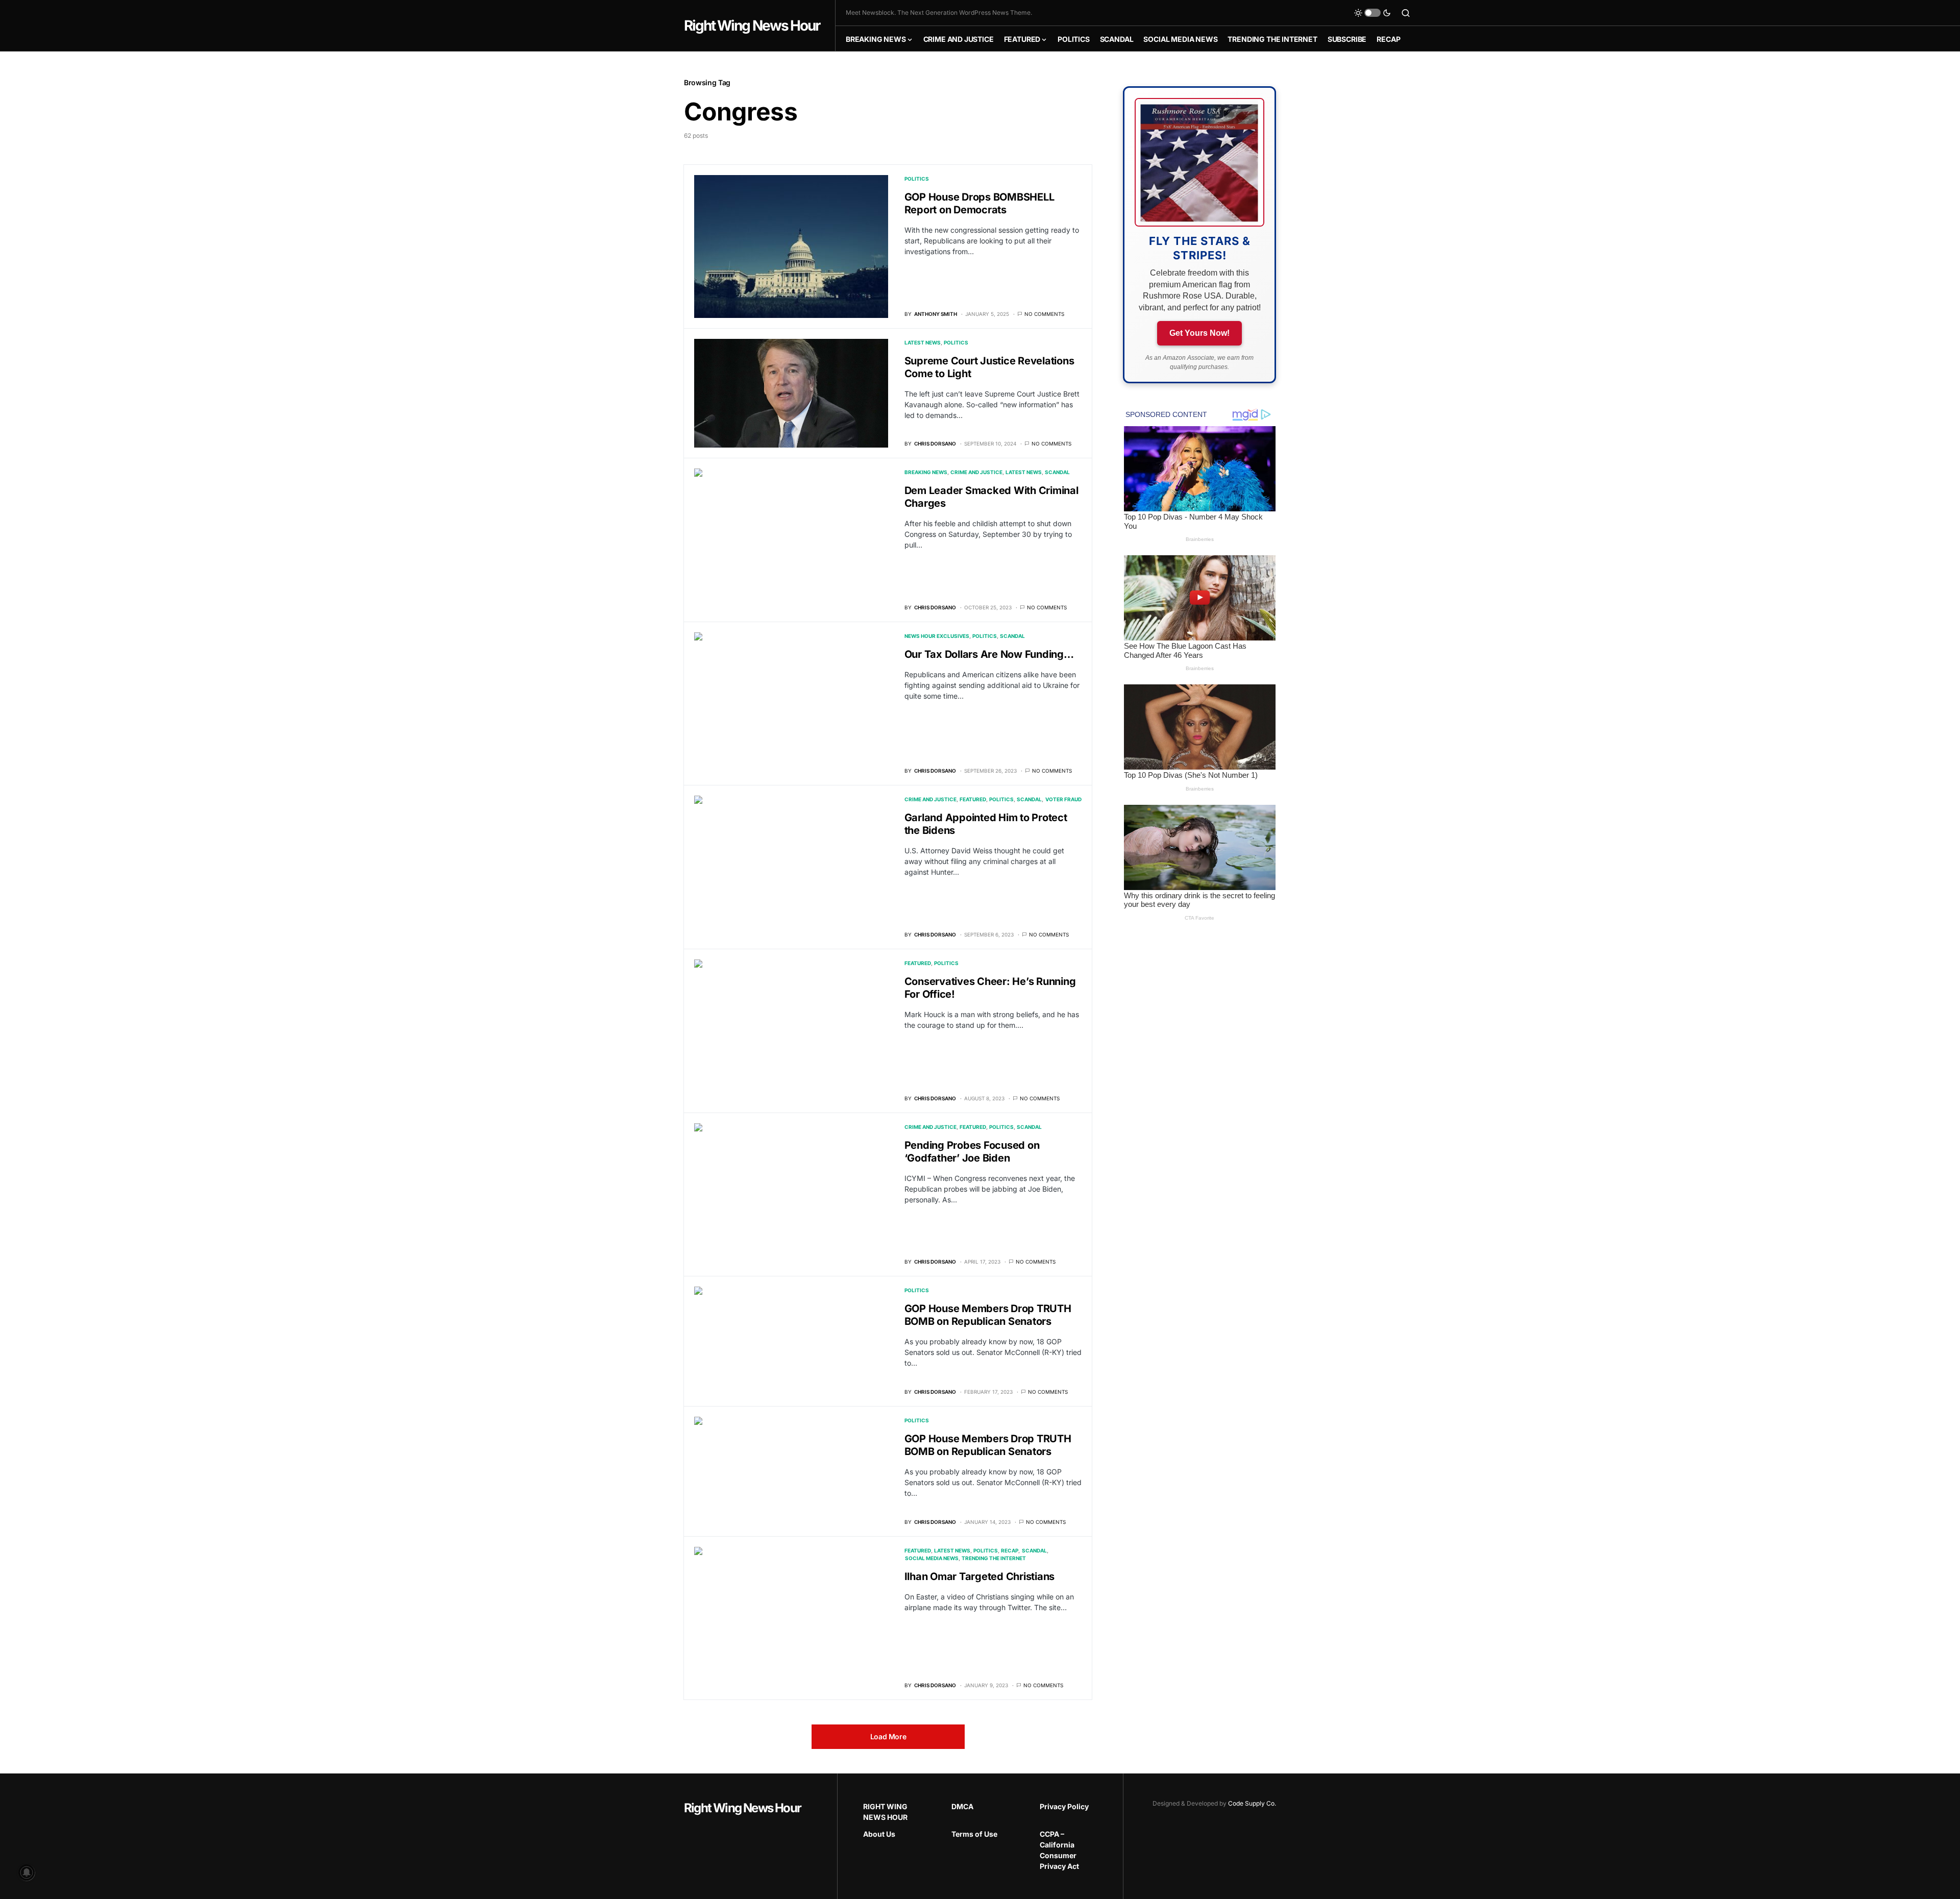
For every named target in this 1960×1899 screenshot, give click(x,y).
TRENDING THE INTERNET (994, 1558)
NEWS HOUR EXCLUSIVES (937, 636)
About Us (879, 1834)
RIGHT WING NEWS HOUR (885, 1812)
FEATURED (973, 799)
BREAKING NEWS (926, 472)
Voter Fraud (1063, 799)
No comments (1044, 314)
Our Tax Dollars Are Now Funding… (989, 654)
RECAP (1010, 1550)
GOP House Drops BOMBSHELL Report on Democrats (979, 203)
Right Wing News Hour (752, 26)
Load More (888, 1736)
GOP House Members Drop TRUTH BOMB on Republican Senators (988, 1315)
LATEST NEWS (923, 342)
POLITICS (917, 179)
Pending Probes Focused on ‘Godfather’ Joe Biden (972, 1152)
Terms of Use (974, 1834)
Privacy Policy (1064, 1806)
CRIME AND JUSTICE (976, 472)
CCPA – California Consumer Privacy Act (1059, 1850)
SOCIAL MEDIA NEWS (932, 1558)
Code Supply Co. (1252, 1803)
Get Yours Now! (1199, 333)
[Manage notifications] (27, 1872)
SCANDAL (1057, 472)
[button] (1373, 13)
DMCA (962, 1806)
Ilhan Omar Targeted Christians (980, 1576)
